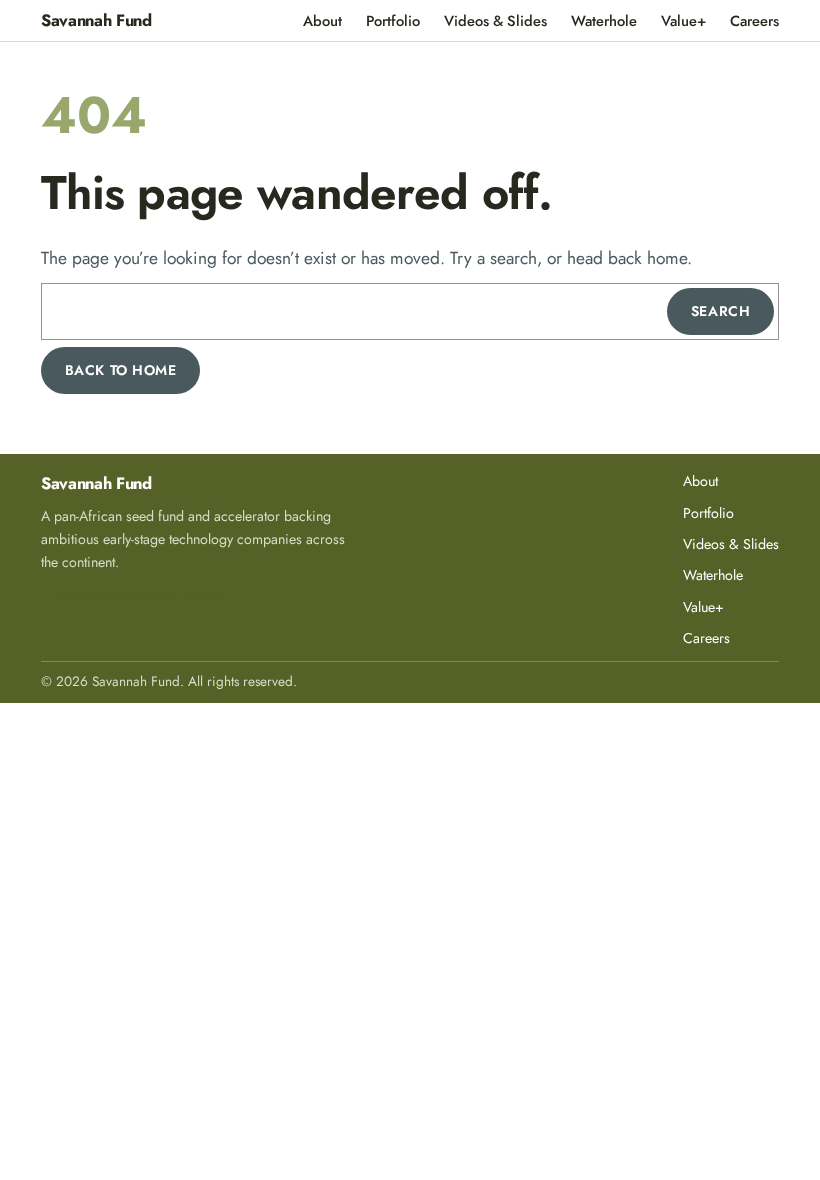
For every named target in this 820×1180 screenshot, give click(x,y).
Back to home (121, 370)
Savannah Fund (96, 20)
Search (720, 311)
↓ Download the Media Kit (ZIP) (133, 597)
